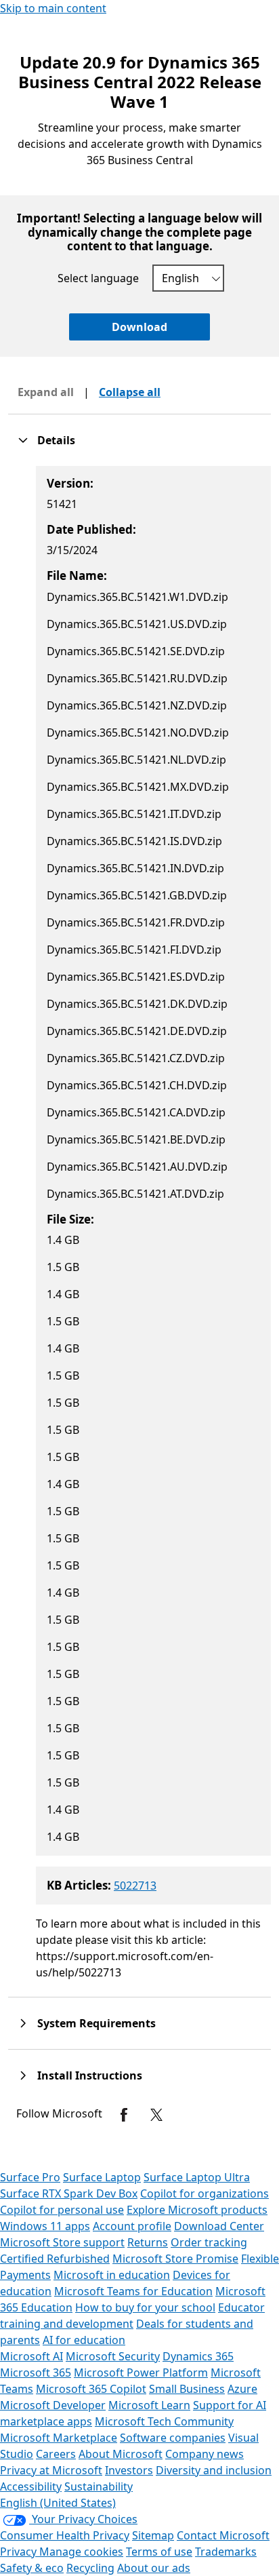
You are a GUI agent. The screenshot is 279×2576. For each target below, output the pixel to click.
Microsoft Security (113, 2356)
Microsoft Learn (149, 2405)
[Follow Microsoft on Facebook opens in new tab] (124, 2115)
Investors (129, 2470)
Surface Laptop (102, 2177)
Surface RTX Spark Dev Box (69, 2193)
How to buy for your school (145, 2307)
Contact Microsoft (223, 2535)
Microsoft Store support (62, 2242)
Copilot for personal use (62, 2210)
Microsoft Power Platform (141, 2373)
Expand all (46, 392)
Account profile (132, 2226)
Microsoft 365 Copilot (91, 2389)
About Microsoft (121, 2454)
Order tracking (209, 2242)
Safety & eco (32, 2568)
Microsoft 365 (36, 2373)
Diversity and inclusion (214, 2470)
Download (139, 327)
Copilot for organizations (205, 2193)
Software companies (173, 2438)
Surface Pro (30, 2177)
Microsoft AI (31, 2356)
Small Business (187, 2389)
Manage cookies (81, 2552)
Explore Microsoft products (197, 2210)
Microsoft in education (112, 2275)
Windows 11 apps (45, 2226)
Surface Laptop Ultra (197, 2177)
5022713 (135, 1886)
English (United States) (58, 2503)
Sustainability (99, 2486)
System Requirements (96, 2023)
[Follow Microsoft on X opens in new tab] (156, 2115)
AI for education (84, 2340)
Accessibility (31, 2486)
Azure (242, 2389)
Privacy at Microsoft (51, 2470)
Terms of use (159, 2552)
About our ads (154, 2568)
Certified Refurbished (55, 2259)
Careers (56, 2454)
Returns (148, 2242)
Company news (205, 2454)
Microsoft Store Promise (175, 2259)
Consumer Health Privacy (65, 2535)
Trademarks (226, 2552)
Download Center (219, 2226)
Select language (98, 278)
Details (56, 440)
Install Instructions (90, 2075)
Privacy (20, 2552)
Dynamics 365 (198, 2356)
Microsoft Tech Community (164, 2421)
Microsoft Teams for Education (133, 2291)
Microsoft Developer (53, 2405)
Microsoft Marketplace (59, 2438)
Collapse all (130, 392)
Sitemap (153, 2535)
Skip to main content (53, 8)
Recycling (90, 2568)
